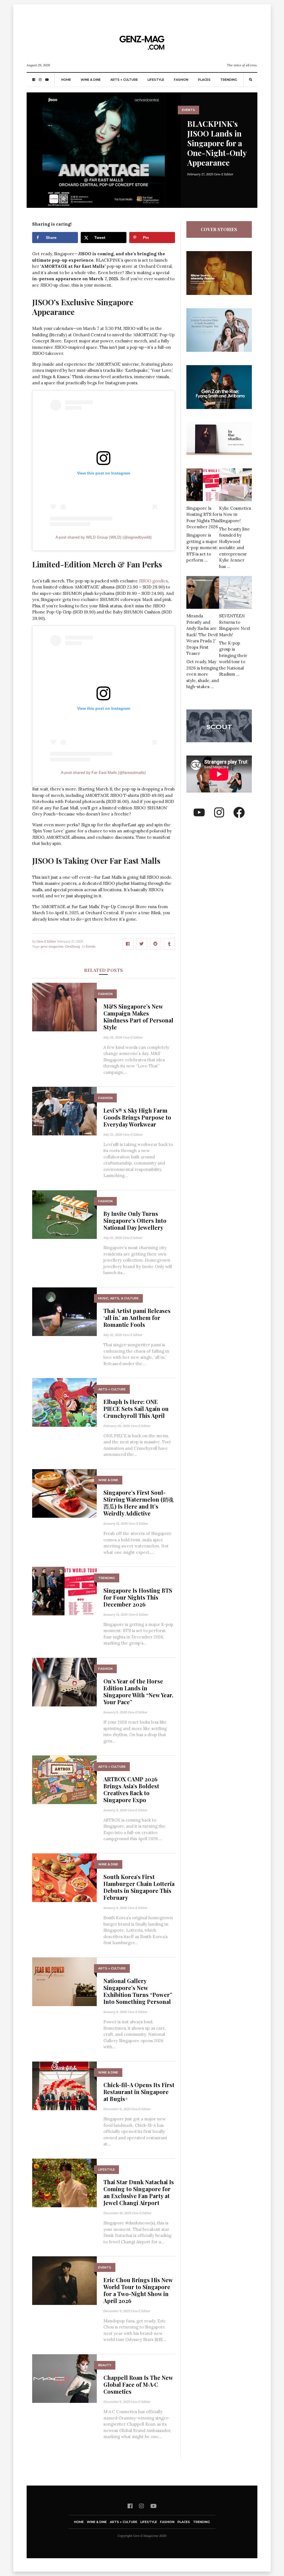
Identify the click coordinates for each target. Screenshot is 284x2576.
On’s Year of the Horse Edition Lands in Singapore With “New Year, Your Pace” (138, 1691)
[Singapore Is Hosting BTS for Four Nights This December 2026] (64, 1591)
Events (188, 110)
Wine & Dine (91, 80)
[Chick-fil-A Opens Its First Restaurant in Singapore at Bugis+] (64, 2085)
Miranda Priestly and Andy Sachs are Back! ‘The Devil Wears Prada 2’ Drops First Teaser (202, 635)
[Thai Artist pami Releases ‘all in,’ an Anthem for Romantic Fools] (64, 1311)
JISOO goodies (153, 581)
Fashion (181, 80)
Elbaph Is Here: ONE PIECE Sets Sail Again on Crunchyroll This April (136, 1409)
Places (204, 80)
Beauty (105, 2365)
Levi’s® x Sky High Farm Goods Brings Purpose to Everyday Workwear (137, 1117)
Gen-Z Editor (224, 174)
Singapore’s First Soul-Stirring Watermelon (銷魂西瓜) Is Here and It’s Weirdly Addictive (139, 1503)
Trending (229, 80)
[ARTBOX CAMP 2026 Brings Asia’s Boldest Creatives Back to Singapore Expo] (64, 1779)
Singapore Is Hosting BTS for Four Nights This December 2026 (138, 1597)
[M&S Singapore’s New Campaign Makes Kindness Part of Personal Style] (64, 1007)
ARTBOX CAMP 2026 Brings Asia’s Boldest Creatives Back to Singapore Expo (131, 1789)
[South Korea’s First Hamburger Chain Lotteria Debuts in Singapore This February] (64, 1877)
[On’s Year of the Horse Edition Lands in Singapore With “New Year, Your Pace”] (64, 1682)
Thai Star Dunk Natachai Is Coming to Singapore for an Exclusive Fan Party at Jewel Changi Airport (139, 2192)
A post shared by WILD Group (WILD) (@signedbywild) (104, 537)
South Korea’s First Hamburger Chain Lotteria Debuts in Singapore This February (139, 1887)
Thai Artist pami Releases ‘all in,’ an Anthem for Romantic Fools (137, 1318)
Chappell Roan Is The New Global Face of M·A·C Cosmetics (138, 2384)
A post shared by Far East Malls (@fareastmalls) (103, 772)
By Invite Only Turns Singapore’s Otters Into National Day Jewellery (135, 1220)
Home (66, 80)
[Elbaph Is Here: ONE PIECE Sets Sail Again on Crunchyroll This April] (64, 1402)
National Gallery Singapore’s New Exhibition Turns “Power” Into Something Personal (138, 1991)
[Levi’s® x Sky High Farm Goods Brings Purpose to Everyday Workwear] (64, 1111)
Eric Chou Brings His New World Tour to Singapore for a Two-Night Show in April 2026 (138, 2290)
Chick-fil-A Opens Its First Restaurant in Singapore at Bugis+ (139, 2092)
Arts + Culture (124, 80)
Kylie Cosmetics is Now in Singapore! (235, 514)
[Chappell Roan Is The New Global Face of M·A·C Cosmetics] (64, 2378)
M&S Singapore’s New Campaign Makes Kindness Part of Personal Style (138, 1017)
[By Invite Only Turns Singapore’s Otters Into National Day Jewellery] (64, 1214)
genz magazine (52, 946)
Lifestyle (156, 80)
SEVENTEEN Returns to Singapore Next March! (235, 625)
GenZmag (73, 946)
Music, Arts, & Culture (118, 1298)
